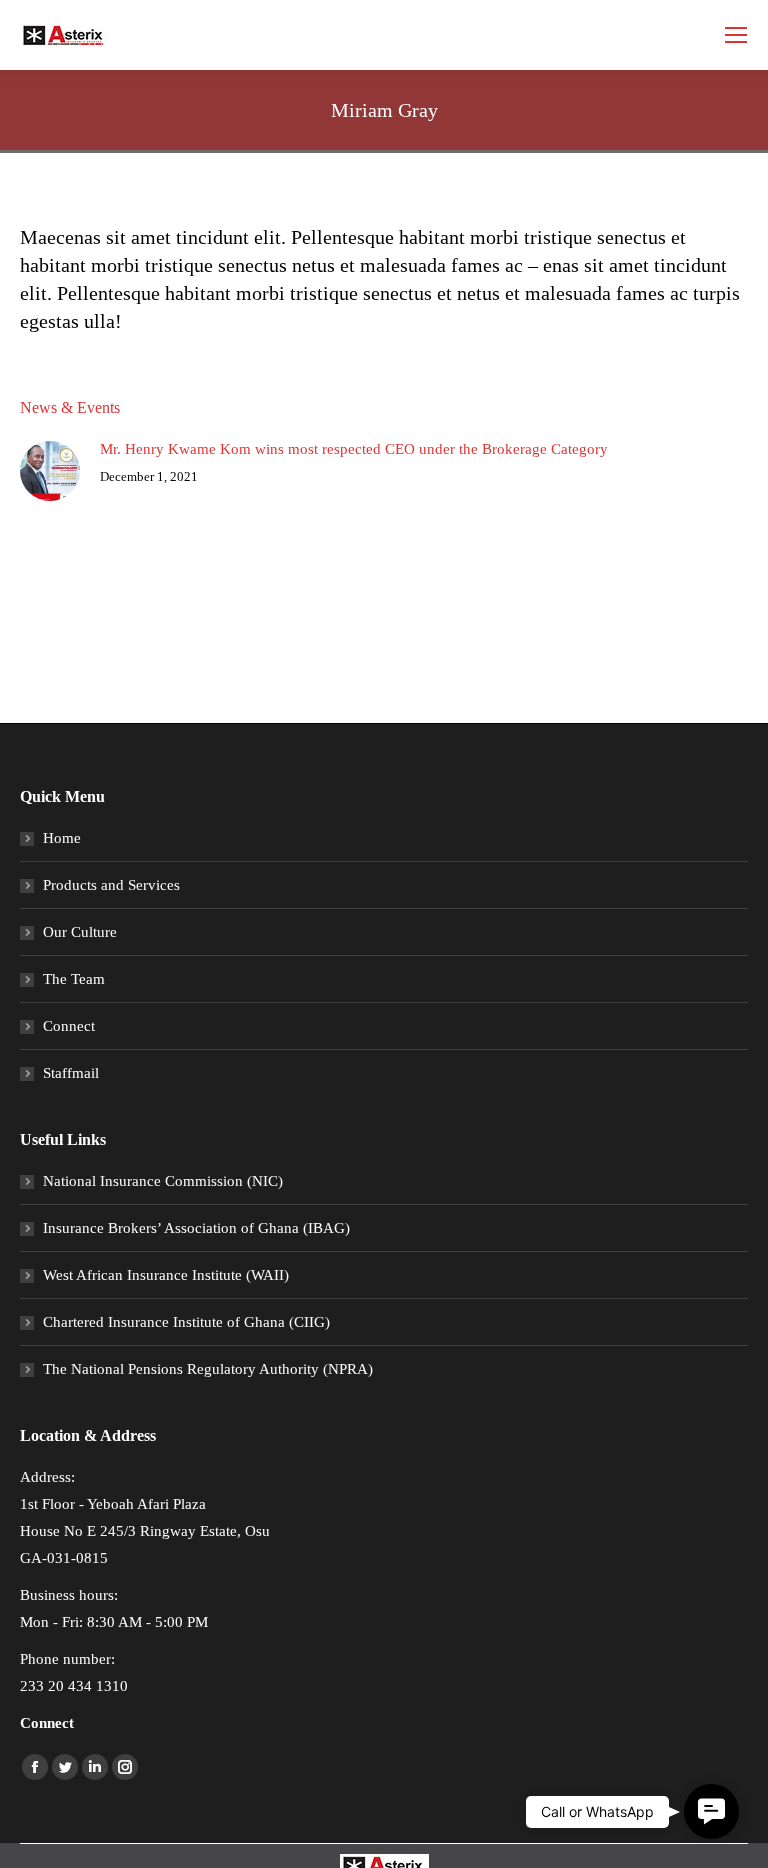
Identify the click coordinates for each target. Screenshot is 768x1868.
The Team (74, 979)
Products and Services (111, 885)
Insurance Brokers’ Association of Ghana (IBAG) (196, 1228)
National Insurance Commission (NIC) (163, 1181)
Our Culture (80, 932)
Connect (69, 1026)
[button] (711, 1811)
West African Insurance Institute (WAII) (166, 1275)
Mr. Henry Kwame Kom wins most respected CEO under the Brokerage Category (354, 449)
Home (62, 838)
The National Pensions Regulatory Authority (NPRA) (208, 1369)
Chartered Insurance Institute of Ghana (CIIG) (186, 1322)
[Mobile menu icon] (736, 35)
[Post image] (50, 471)
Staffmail (71, 1073)
